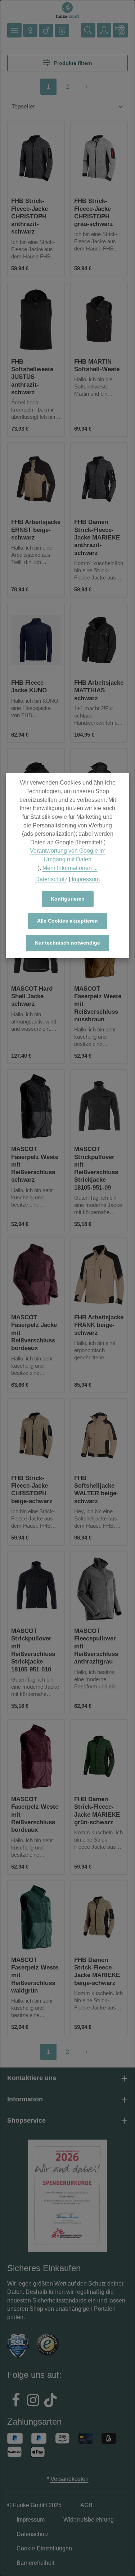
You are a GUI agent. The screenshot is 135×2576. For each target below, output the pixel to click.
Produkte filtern (72, 63)
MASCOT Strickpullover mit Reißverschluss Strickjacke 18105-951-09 (96, 1168)
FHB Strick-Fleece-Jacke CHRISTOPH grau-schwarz (94, 212)
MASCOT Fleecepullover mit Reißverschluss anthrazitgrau (96, 1646)
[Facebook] (16, 2401)
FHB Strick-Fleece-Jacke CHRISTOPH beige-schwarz (32, 1490)
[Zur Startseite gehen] (68, 10)
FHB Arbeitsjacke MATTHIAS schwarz (99, 690)
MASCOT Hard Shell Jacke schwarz (32, 996)
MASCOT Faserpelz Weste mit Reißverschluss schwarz (35, 1164)
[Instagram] (33, 2401)
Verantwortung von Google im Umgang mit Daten (68, 855)
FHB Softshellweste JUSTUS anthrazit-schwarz (32, 377)
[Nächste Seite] (87, 87)
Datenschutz (51, 879)
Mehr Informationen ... (70, 868)
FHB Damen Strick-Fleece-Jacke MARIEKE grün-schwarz (97, 1811)
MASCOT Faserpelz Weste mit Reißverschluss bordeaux (35, 1815)
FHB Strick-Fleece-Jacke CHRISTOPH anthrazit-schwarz (30, 216)
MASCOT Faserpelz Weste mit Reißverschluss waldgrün (35, 1975)
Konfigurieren (68, 899)
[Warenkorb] (120, 30)
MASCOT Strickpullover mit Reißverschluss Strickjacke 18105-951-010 (33, 1650)
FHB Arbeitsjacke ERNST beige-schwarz (36, 530)
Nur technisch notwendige (67, 943)
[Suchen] (88, 30)
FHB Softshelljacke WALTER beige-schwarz (96, 1490)
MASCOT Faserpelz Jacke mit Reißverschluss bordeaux (34, 1333)
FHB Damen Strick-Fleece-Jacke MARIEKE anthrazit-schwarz (97, 537)
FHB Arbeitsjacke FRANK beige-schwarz (99, 1325)
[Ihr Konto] (104, 30)
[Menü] (14, 30)
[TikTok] (50, 2401)
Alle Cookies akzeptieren (67, 921)
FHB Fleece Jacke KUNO (29, 687)
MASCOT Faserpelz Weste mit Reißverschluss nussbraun (98, 1004)
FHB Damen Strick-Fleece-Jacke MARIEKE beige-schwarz (97, 1971)
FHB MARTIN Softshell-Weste (97, 365)
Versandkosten (69, 2479)
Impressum (86, 879)
